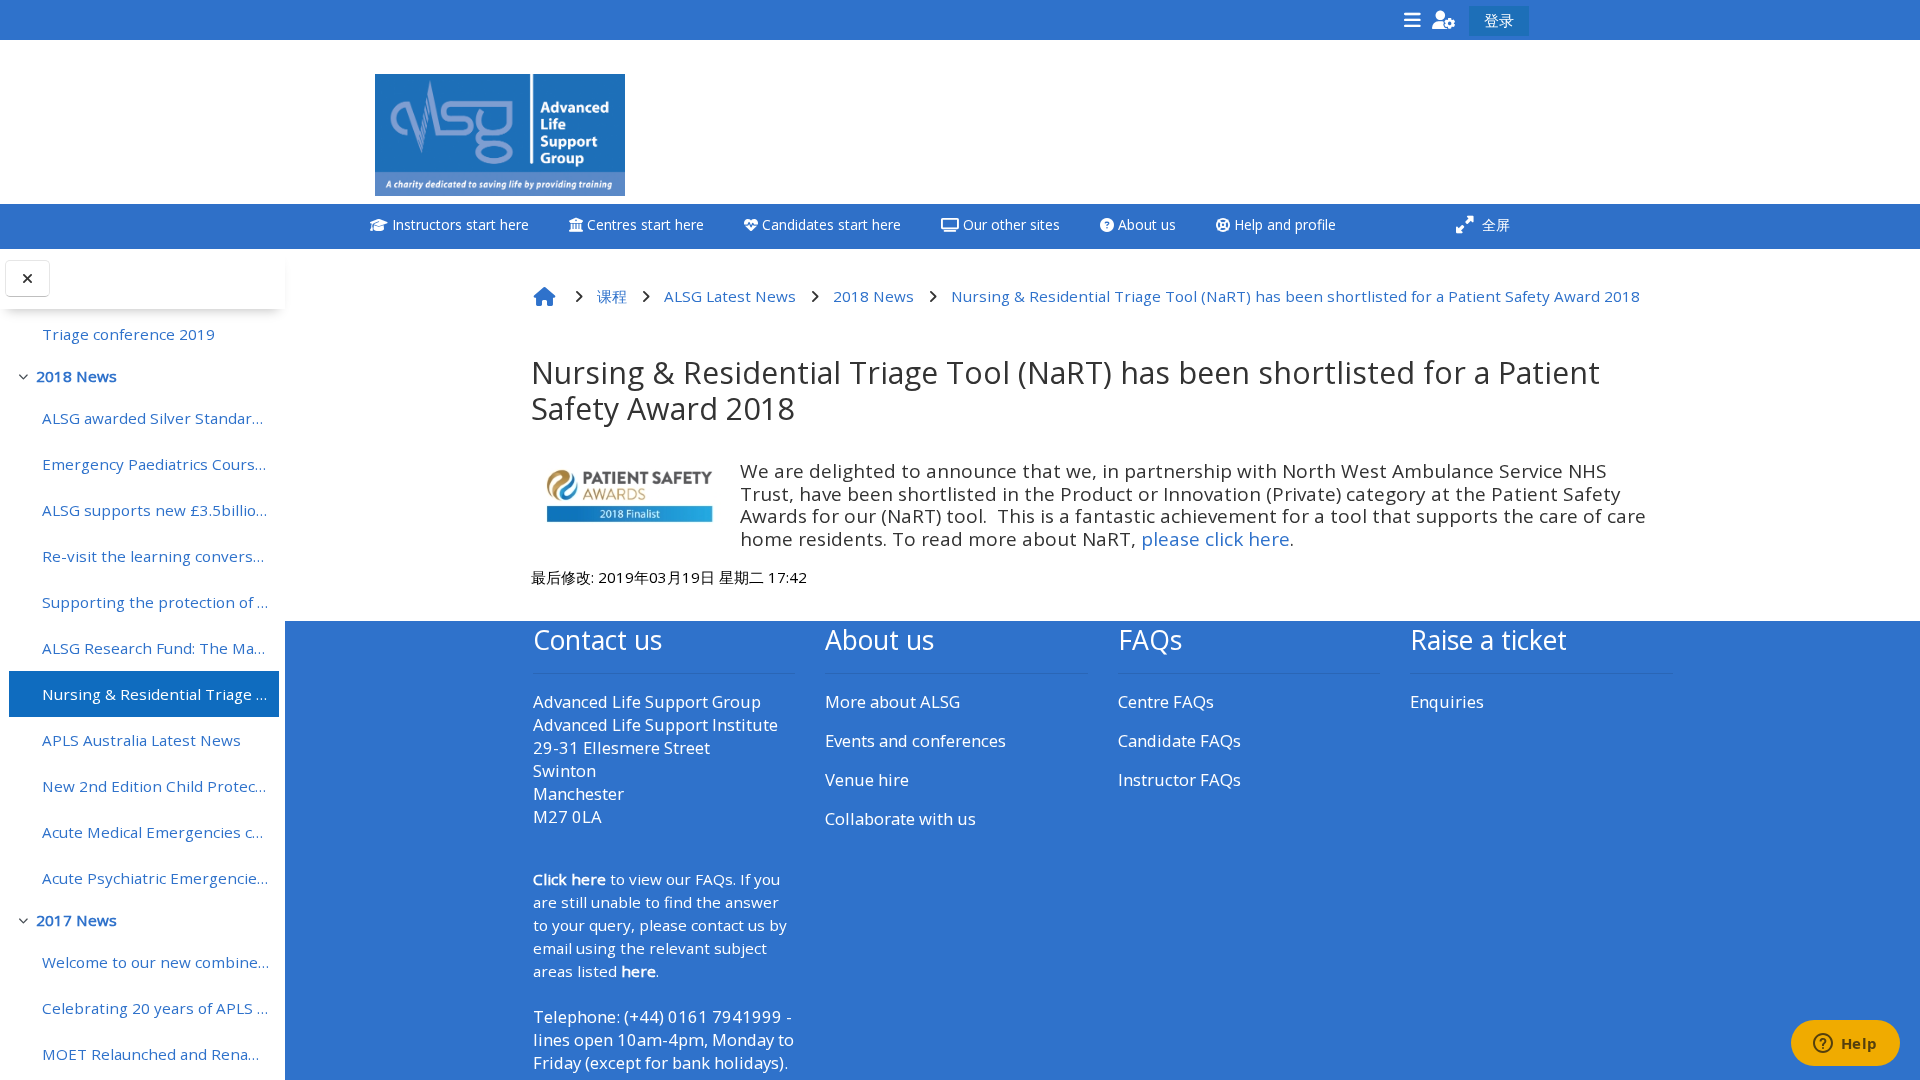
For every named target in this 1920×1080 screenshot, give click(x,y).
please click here (1215, 539)
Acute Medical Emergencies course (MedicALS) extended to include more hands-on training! (155, 832)
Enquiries (1447, 701)
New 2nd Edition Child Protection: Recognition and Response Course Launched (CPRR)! (155, 786)
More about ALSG (892, 701)
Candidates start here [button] (829, 224)
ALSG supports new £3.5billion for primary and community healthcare (155, 510)
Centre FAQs (1166, 701)
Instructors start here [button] (458, 224)
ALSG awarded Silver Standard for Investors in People (155, 418)
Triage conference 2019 (128, 334)
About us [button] (1145, 224)
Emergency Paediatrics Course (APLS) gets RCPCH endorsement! (155, 464)
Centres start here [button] (643, 224)
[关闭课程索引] (27, 278)
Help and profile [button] (1283, 224)
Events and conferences (915, 740)
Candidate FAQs (1179, 740)
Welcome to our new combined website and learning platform (155, 962)
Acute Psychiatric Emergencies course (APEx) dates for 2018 (155, 878)
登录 (1499, 20)
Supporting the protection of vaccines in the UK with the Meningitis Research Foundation (155, 602)
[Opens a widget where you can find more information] (1845, 1045)
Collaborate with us (900, 818)
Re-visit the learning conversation (155, 556)
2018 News (76, 376)
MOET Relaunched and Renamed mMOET (155, 1054)
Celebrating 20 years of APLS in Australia (155, 1008)
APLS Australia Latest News (141, 740)
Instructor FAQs (1179, 779)
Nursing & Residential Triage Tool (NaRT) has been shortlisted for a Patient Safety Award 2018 (155, 694)
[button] (1444, 19)
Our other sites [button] (1009, 224)
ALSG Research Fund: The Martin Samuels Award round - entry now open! (155, 648)
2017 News (76, 920)
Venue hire (867, 779)
